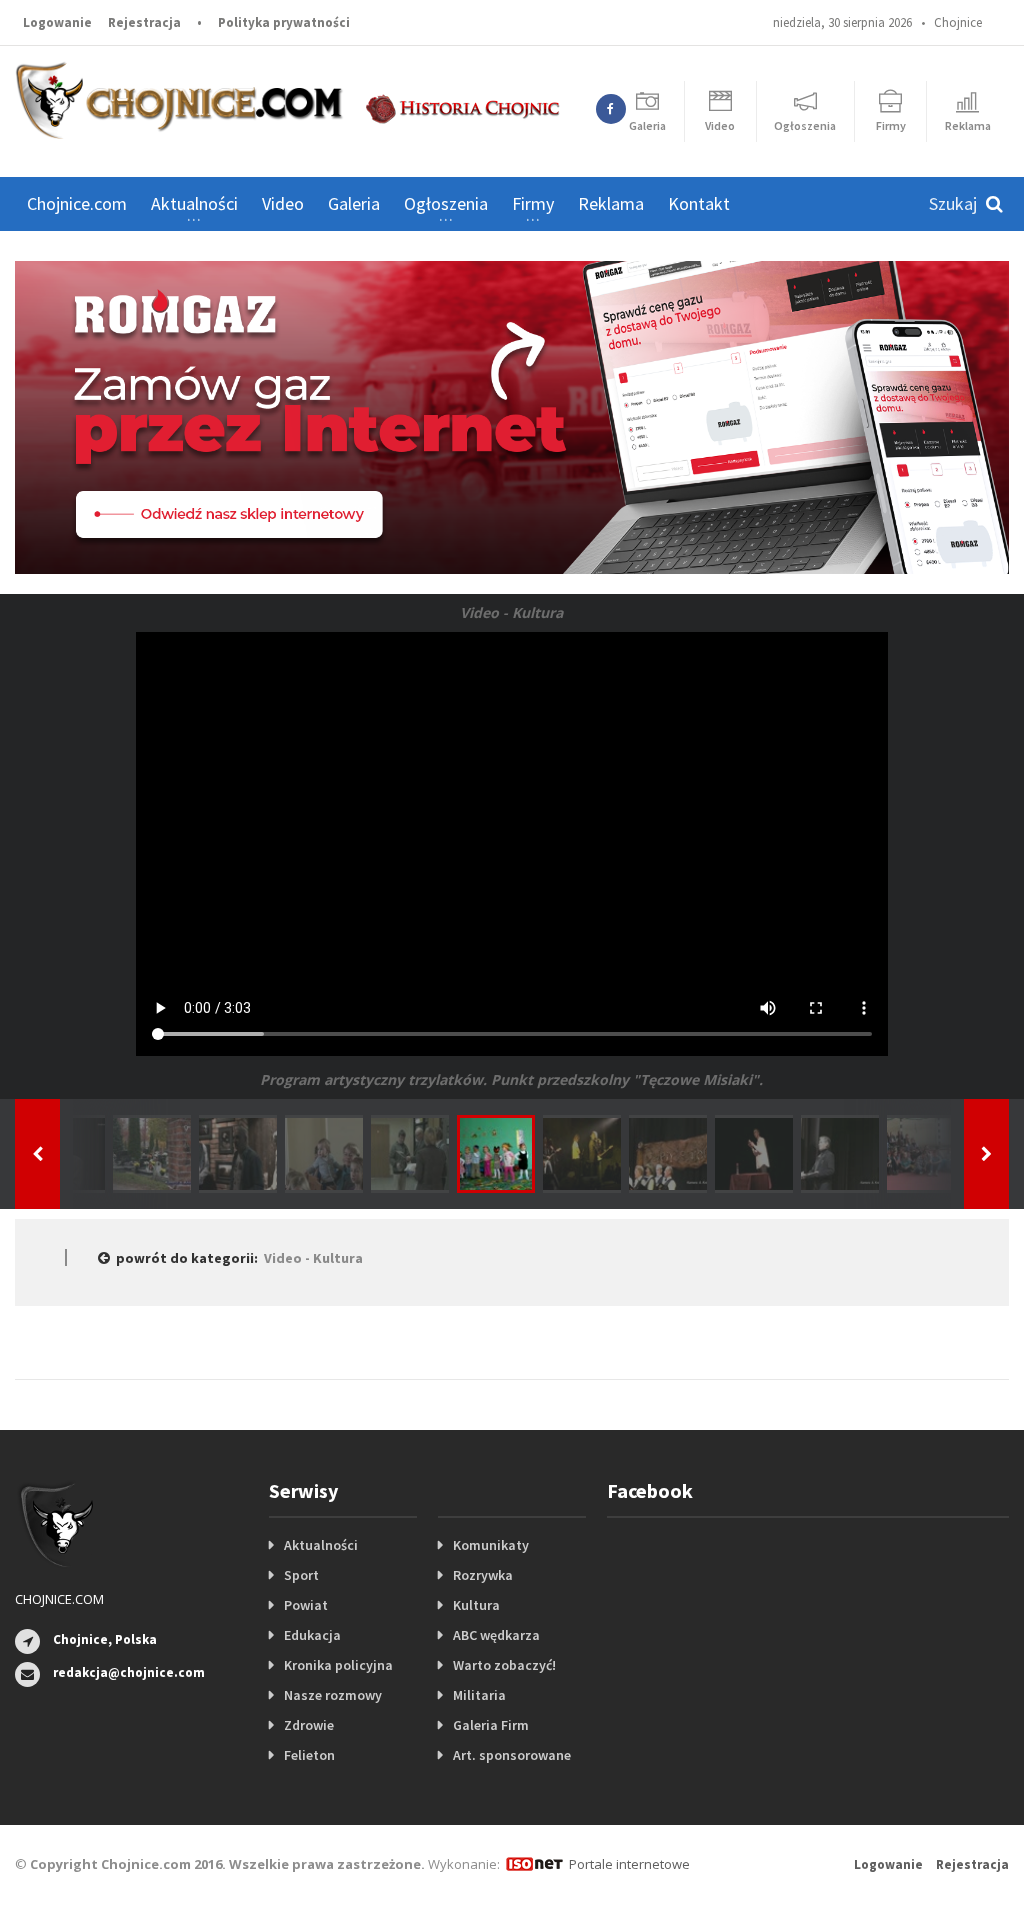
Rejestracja (144, 22)
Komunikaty (491, 1545)
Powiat (306, 1605)
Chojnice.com (77, 203)
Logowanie (57, 22)
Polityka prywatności (284, 22)
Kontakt (699, 203)
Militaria (479, 1695)
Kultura (476, 1605)
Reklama (611, 203)
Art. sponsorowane (512, 1755)
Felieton (309, 1755)
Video (283, 203)
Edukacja (312, 1635)
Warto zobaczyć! (504, 1665)
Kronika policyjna (338, 1665)
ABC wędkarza (496, 1635)
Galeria (354, 203)
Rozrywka (483, 1575)
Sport (301, 1575)
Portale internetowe (629, 1864)
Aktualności (321, 1545)
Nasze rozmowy (333, 1695)
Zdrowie (309, 1725)
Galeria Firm (491, 1725)
